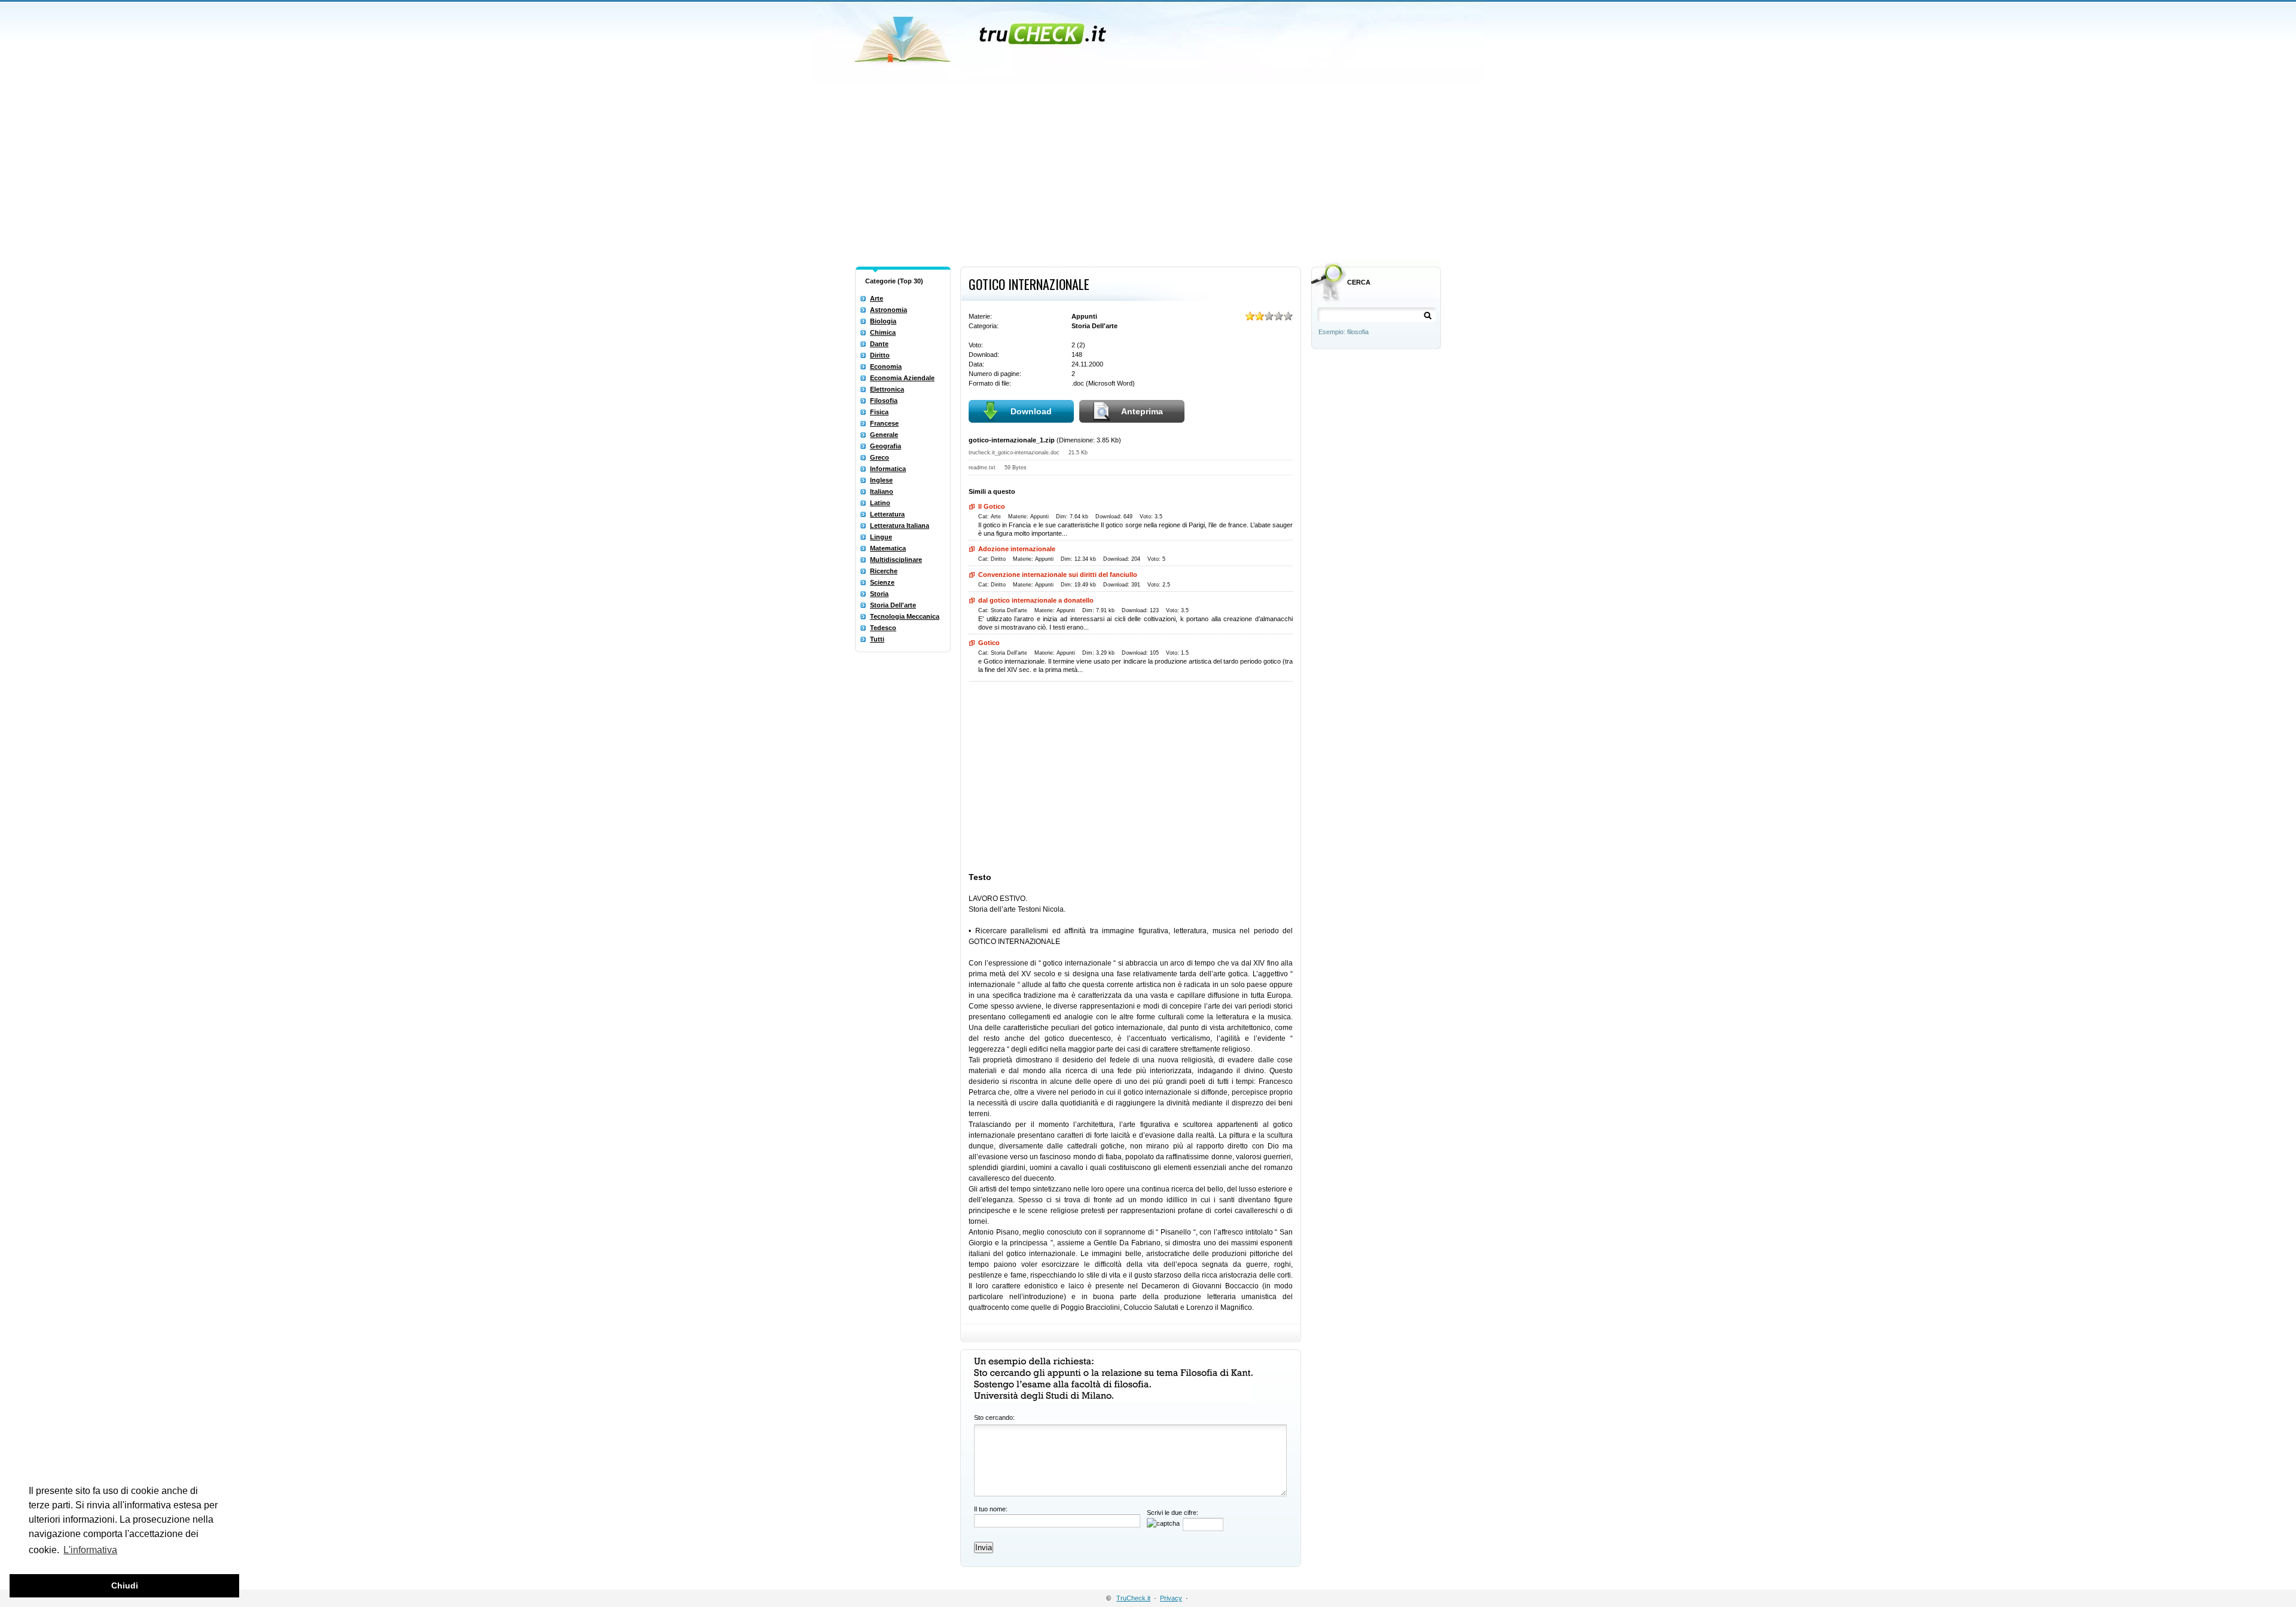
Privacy (1171, 1598)
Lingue (881, 537)
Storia (879, 594)
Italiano (882, 491)
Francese (884, 423)
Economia (886, 366)
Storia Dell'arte (893, 605)
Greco (880, 457)
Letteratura (887, 514)
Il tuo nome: (991, 1509)
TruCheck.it (1133, 1598)
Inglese (881, 480)
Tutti (877, 639)
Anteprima (1142, 411)
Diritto (880, 355)
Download (1031, 411)
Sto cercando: (994, 1417)
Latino (880, 503)
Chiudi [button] (125, 1585)
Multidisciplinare (896, 560)
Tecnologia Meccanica (905, 616)
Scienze (882, 582)
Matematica (888, 548)
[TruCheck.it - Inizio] (982, 36)
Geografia (886, 446)
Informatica (888, 469)
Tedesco (883, 628)
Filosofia (884, 401)
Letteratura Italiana (900, 526)
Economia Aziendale (902, 378)
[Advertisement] (1148, 172)
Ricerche (884, 571)
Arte (877, 298)
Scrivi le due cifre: (1173, 1513)
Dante (879, 344)
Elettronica (887, 389)
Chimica (883, 332)
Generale (884, 435)
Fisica (879, 412)
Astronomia (889, 310)
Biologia (883, 321)
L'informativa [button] (90, 1550)
